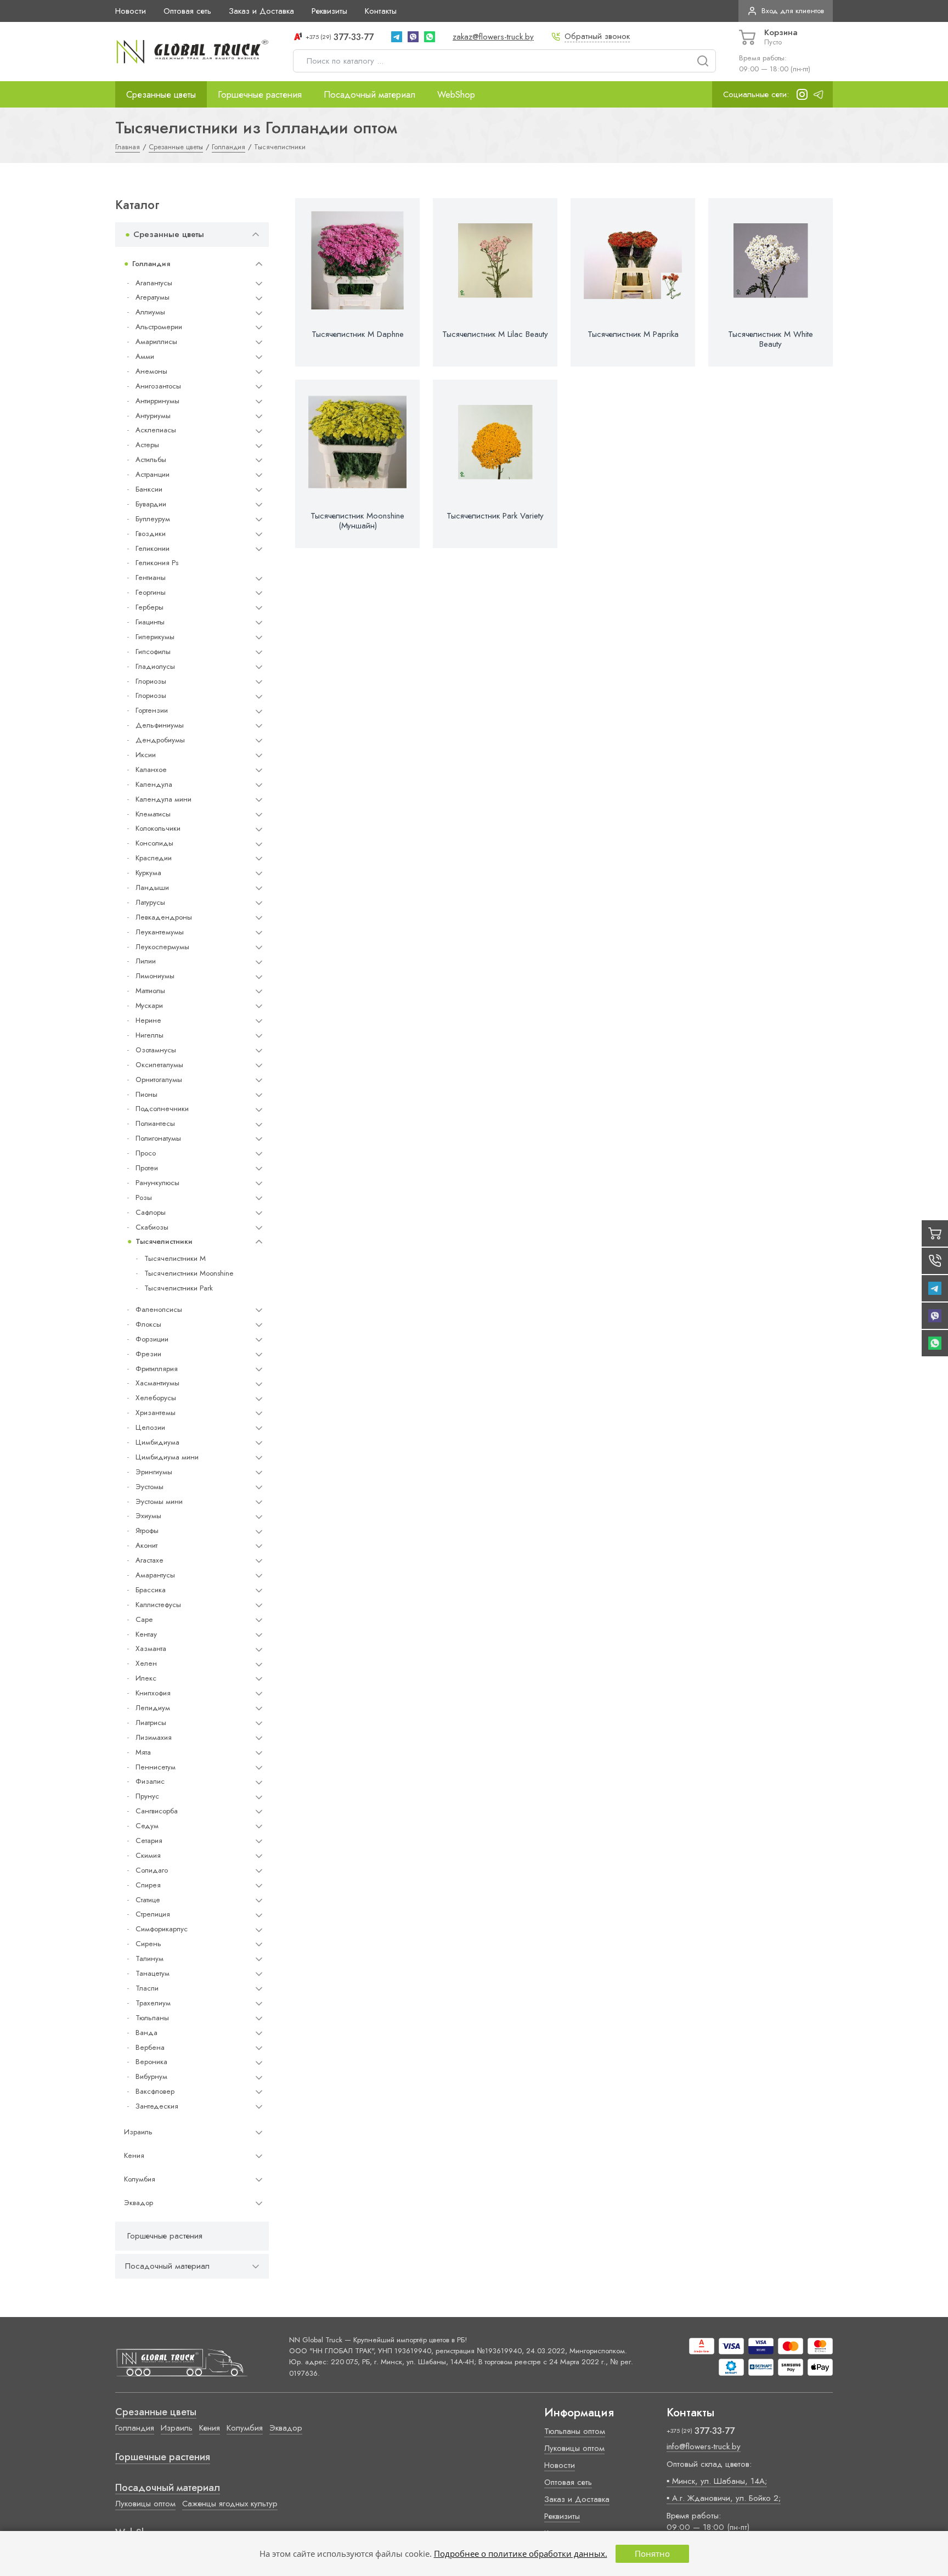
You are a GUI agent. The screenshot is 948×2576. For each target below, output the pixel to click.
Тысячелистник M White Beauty (771, 339)
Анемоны (151, 371)
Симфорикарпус (162, 1929)
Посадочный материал (369, 94)
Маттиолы (150, 991)
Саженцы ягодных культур (230, 2504)
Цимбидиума (157, 1442)
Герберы (149, 607)
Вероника (151, 2062)
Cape (144, 1619)
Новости (131, 11)
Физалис (150, 1781)
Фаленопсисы (159, 1309)
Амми (145, 356)
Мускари (149, 1005)
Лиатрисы (151, 1723)
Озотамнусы (156, 1050)
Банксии (149, 489)
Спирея (148, 1885)
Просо (146, 1153)
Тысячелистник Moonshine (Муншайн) (357, 521)
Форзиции (152, 1339)
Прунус (147, 1796)
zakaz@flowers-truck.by (493, 37)
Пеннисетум (156, 1767)
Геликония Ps (157, 563)
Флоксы (148, 1324)
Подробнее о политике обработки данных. (521, 2554)
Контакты (381, 11)
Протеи (147, 1168)
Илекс (146, 1678)
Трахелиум (153, 2003)
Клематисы (153, 814)
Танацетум (153, 1973)
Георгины (151, 592)
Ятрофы (147, 1531)
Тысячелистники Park (179, 1288)
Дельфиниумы (160, 725)
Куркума (148, 873)
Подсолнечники (162, 1109)
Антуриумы (153, 416)
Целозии (150, 1427)
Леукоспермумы (162, 947)
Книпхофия (153, 1693)
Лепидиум (153, 1708)
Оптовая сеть (187, 11)
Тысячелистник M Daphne (358, 334)
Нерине (148, 1020)
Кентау (146, 1634)
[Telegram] (397, 37)
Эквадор (139, 2203)
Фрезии (148, 1354)
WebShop (456, 94)
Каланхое (151, 770)
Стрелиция (153, 1914)
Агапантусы (154, 283)
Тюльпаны (152, 2018)
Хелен (146, 1663)
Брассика (151, 1590)
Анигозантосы (158, 386)
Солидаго (152, 1870)
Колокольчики (158, 828)
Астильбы (151, 460)
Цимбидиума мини (167, 1457)
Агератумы (153, 297)
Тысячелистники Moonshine (189, 1273)
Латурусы (150, 902)
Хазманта (151, 1648)
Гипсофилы (153, 652)
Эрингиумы (154, 1472)
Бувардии (151, 504)
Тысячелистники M (175, 1258)
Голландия (151, 264)
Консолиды (154, 843)
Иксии (146, 755)
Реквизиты (329, 11)
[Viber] (413, 37)
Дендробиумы (160, 740)
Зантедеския (157, 2106)
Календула (154, 784)
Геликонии (153, 548)
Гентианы (151, 577)
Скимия (148, 1855)
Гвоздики (151, 534)
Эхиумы (148, 1516)
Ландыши (152, 887)
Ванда (146, 2033)
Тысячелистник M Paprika (633, 334)
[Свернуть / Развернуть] (256, 235)
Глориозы (151, 681)
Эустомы (149, 1487)
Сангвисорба (157, 1811)
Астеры (147, 445)
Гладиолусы (155, 666)
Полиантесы (155, 1123)
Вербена (150, 2047)
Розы (144, 1197)
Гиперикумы (155, 637)
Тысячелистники (164, 1241)
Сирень (148, 1944)
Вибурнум (151, 2076)
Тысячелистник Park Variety (495, 516)
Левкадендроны (164, 917)
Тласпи (147, 1988)
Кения (134, 2155)
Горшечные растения (260, 94)
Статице (148, 1900)
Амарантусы (155, 1575)
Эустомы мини (159, 1501)
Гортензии (152, 710)
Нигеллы (149, 1035)
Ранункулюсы (157, 1183)
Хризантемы (156, 1413)
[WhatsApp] (430, 37)
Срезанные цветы (161, 94)
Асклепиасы (156, 430)
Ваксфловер (155, 2091)
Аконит (146, 1545)
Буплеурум (153, 519)
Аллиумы (150, 312)
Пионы (146, 1094)
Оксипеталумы (159, 1065)
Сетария (149, 1841)
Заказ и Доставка (261, 11)
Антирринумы (157, 401)
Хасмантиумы (157, 1383)
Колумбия (140, 2179)
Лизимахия (154, 1737)
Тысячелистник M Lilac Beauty (495, 334)
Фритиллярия (157, 1369)
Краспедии (154, 858)
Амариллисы (156, 342)
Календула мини (163, 799)
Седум (147, 1826)
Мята (143, 1752)
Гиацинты (150, 622)
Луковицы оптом (145, 2504)
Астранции (153, 474)
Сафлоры (151, 1212)
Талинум (149, 1958)
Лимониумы (155, 976)
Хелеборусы (156, 1398)
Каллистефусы (158, 1605)
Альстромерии (159, 327)
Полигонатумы (158, 1138)
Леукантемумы (160, 932)
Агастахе (149, 1560)
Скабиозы (152, 1227)
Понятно (652, 2554)
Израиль (138, 2132)
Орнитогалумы (159, 1080)
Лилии (146, 961)
